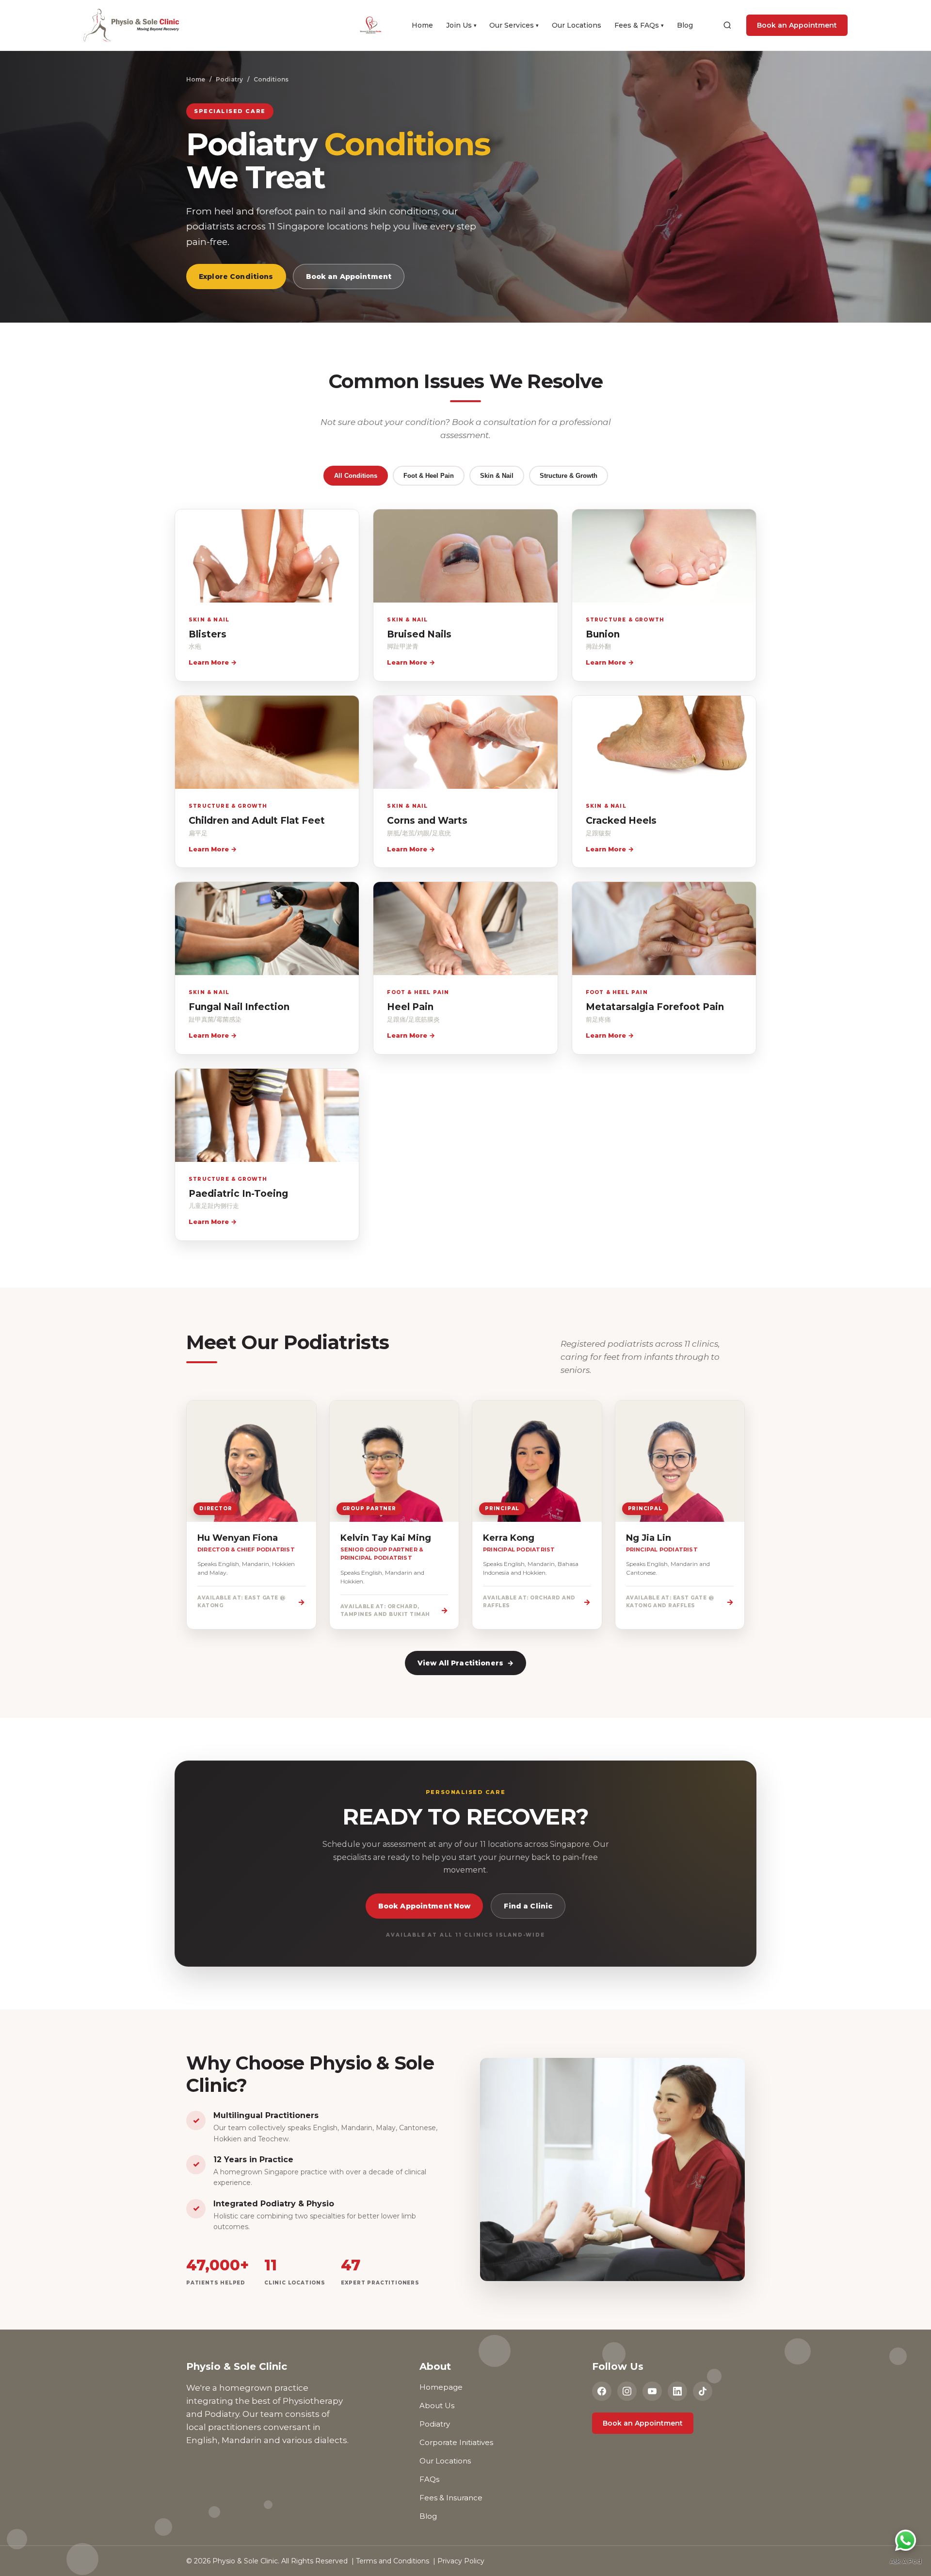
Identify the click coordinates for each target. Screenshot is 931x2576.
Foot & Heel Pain (429, 476)
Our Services (514, 25)
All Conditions (356, 476)
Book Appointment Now (425, 1906)
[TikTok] (703, 2391)
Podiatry (229, 79)
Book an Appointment (797, 25)
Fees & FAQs (639, 25)
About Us (437, 2405)
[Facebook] (602, 2391)
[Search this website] (727, 25)
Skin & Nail (497, 476)
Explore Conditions (236, 277)
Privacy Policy (461, 2561)
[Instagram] (627, 2391)
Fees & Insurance (451, 2498)
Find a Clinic (528, 1906)
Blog (685, 25)
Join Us (461, 25)
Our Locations (577, 25)
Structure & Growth (569, 476)
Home (422, 25)
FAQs (429, 2479)
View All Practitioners (465, 1663)
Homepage (441, 2387)
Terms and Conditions (393, 2561)
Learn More (213, 662)
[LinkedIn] (677, 2391)
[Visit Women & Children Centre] (378, 25)
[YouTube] (652, 2391)
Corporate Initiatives (456, 2442)
